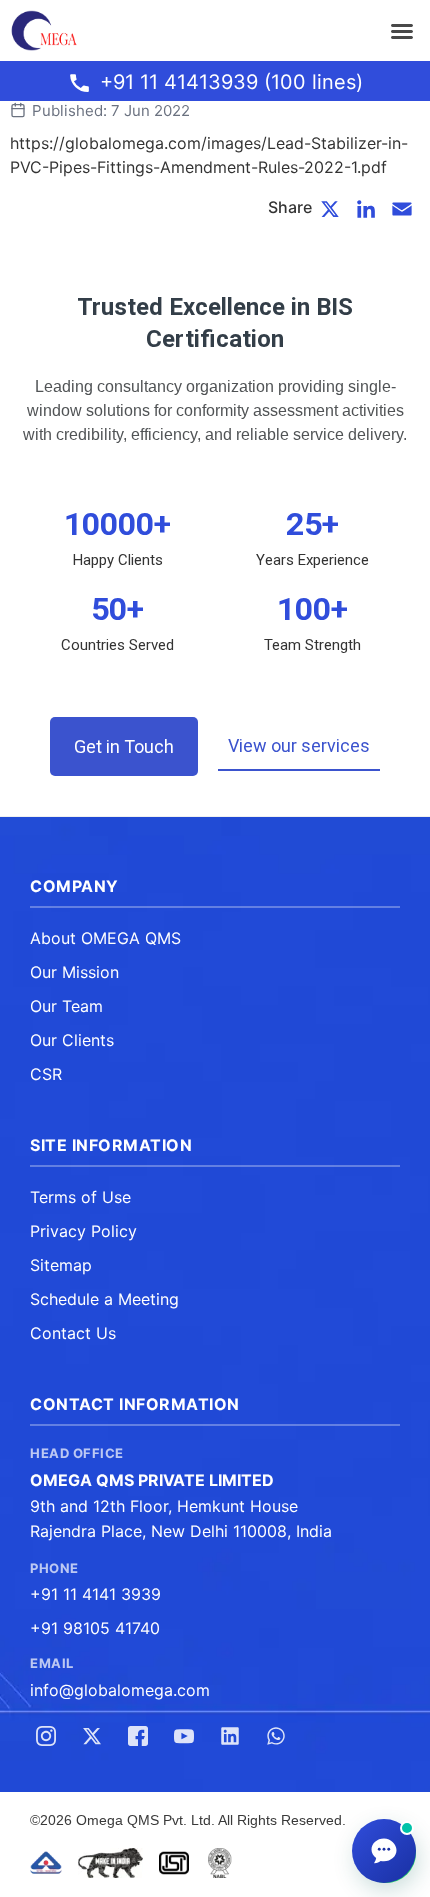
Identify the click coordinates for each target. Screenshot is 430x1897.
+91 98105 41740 (95, 1628)
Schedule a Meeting (104, 1299)
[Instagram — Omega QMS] (46, 1736)
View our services (299, 745)
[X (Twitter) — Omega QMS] (92, 1736)
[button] (402, 31)
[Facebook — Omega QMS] (138, 1736)
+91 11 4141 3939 (95, 1594)
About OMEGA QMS (105, 938)
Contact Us (73, 1333)
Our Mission (74, 972)
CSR (46, 1074)
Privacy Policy (83, 1231)
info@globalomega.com (120, 1690)
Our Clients (72, 1040)
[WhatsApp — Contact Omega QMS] (276, 1736)
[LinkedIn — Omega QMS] (230, 1736)
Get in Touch (124, 746)
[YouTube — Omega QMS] (184, 1736)
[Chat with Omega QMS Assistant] (384, 1851)
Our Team (66, 1006)
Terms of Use (80, 1197)
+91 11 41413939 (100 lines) (231, 82)
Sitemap (61, 1265)
